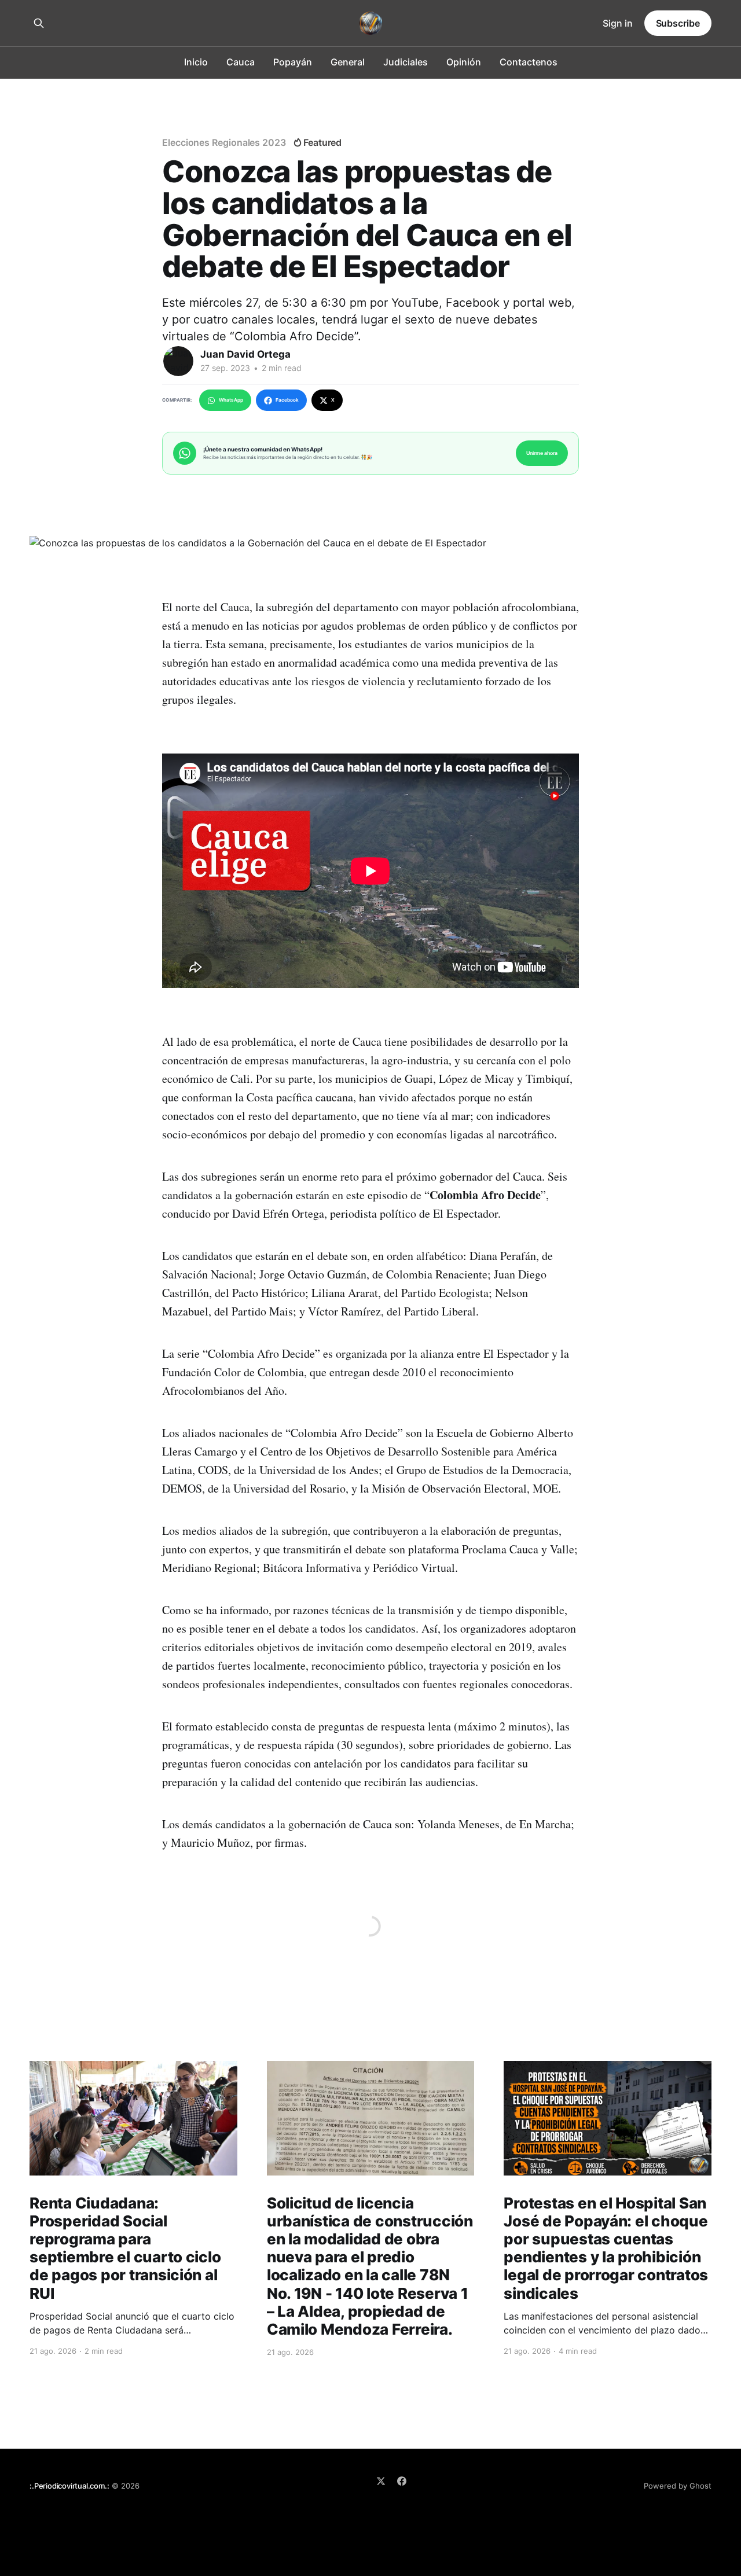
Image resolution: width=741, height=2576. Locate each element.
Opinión (464, 62)
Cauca (241, 62)
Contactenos (529, 62)
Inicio (196, 62)
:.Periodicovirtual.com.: (69, 2486)
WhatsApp (231, 400)
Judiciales (406, 62)
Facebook (287, 400)
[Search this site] (39, 23)
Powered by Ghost (678, 2486)
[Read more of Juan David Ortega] (178, 361)
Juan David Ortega (245, 354)
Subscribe (678, 23)
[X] (381, 2481)
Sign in (618, 23)
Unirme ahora (542, 453)
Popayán (293, 62)
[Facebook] (402, 2481)
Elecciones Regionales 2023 (224, 142)
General (348, 62)
